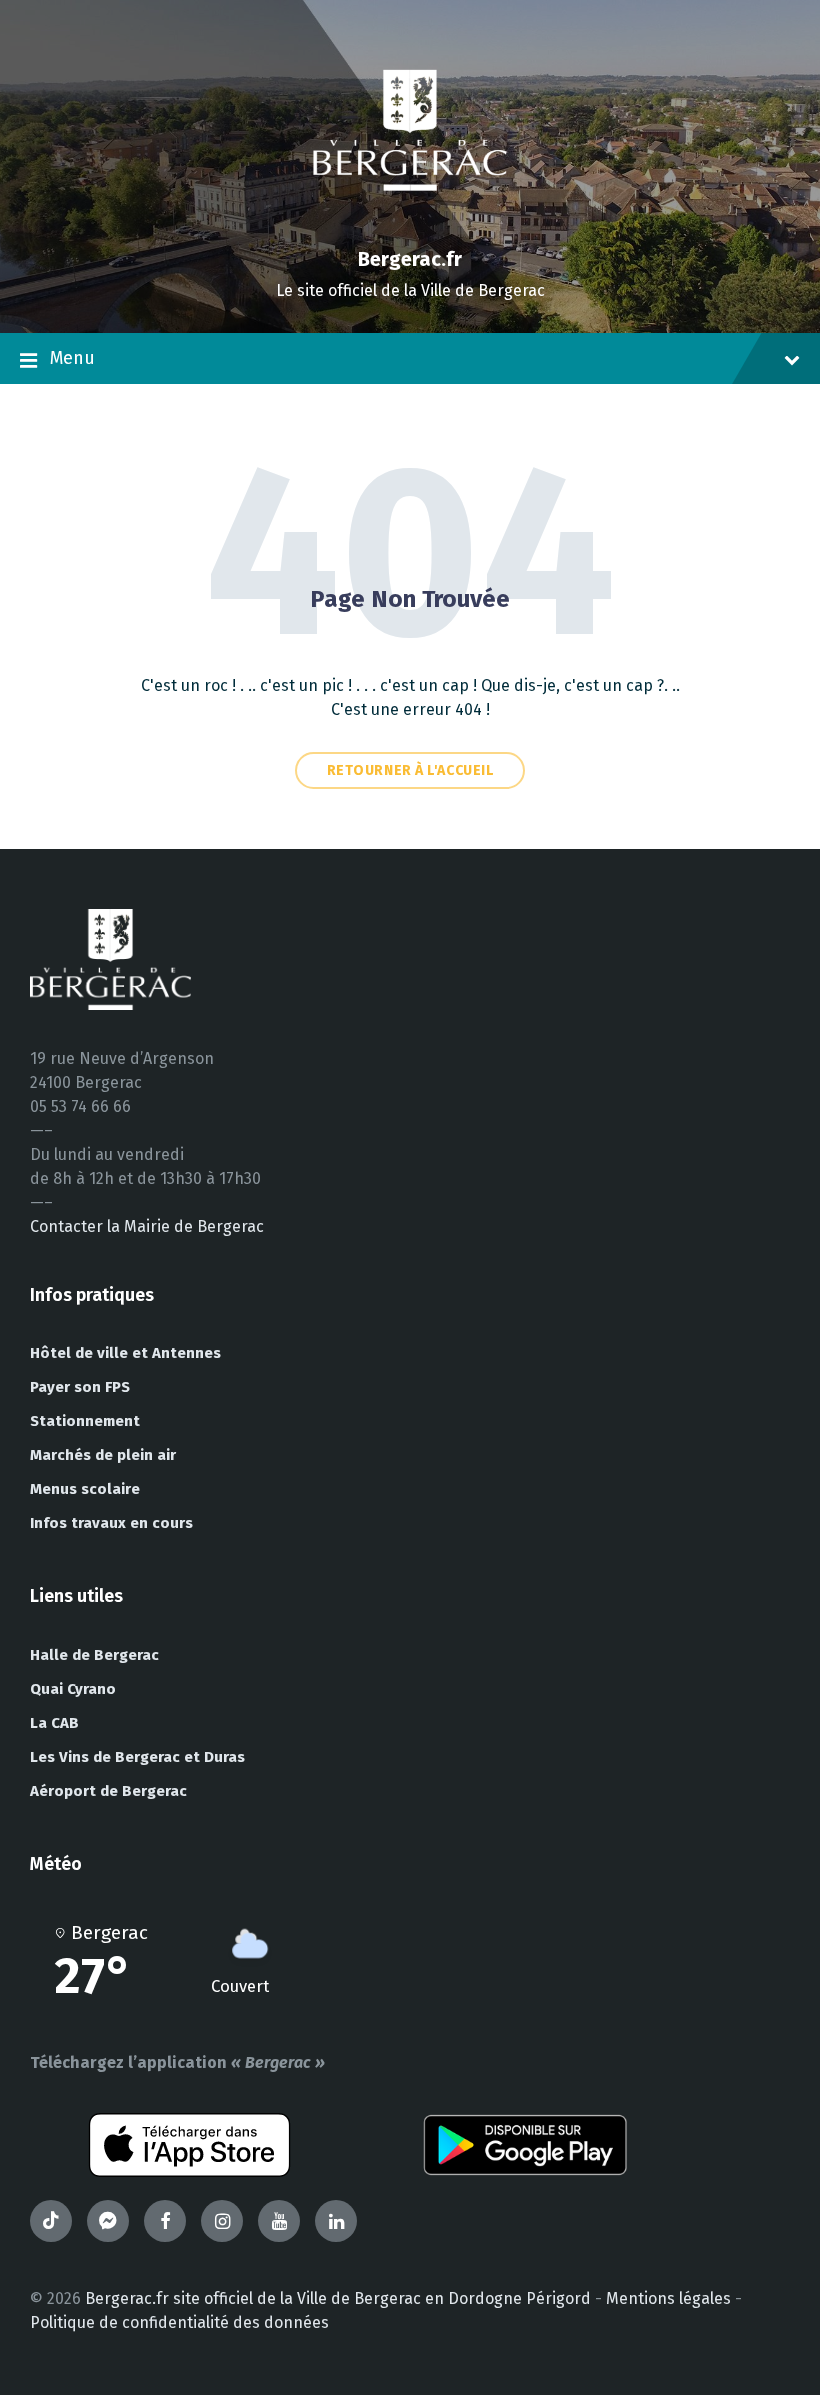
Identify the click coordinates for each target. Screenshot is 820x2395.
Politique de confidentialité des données (179, 2322)
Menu (72, 358)
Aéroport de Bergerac (108, 1791)
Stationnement (85, 1421)
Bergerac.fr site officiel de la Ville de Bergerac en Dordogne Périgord (338, 2298)
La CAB (54, 1723)
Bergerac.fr (410, 259)
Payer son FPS (80, 1387)
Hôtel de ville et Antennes (125, 1353)
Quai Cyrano (73, 1689)
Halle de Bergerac (94, 1655)
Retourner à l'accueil (410, 770)
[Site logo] (410, 224)
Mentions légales (668, 2298)
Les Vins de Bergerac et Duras (137, 1757)
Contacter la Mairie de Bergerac (147, 1226)
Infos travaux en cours (111, 1523)
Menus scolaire (85, 1489)
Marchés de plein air (103, 1455)
